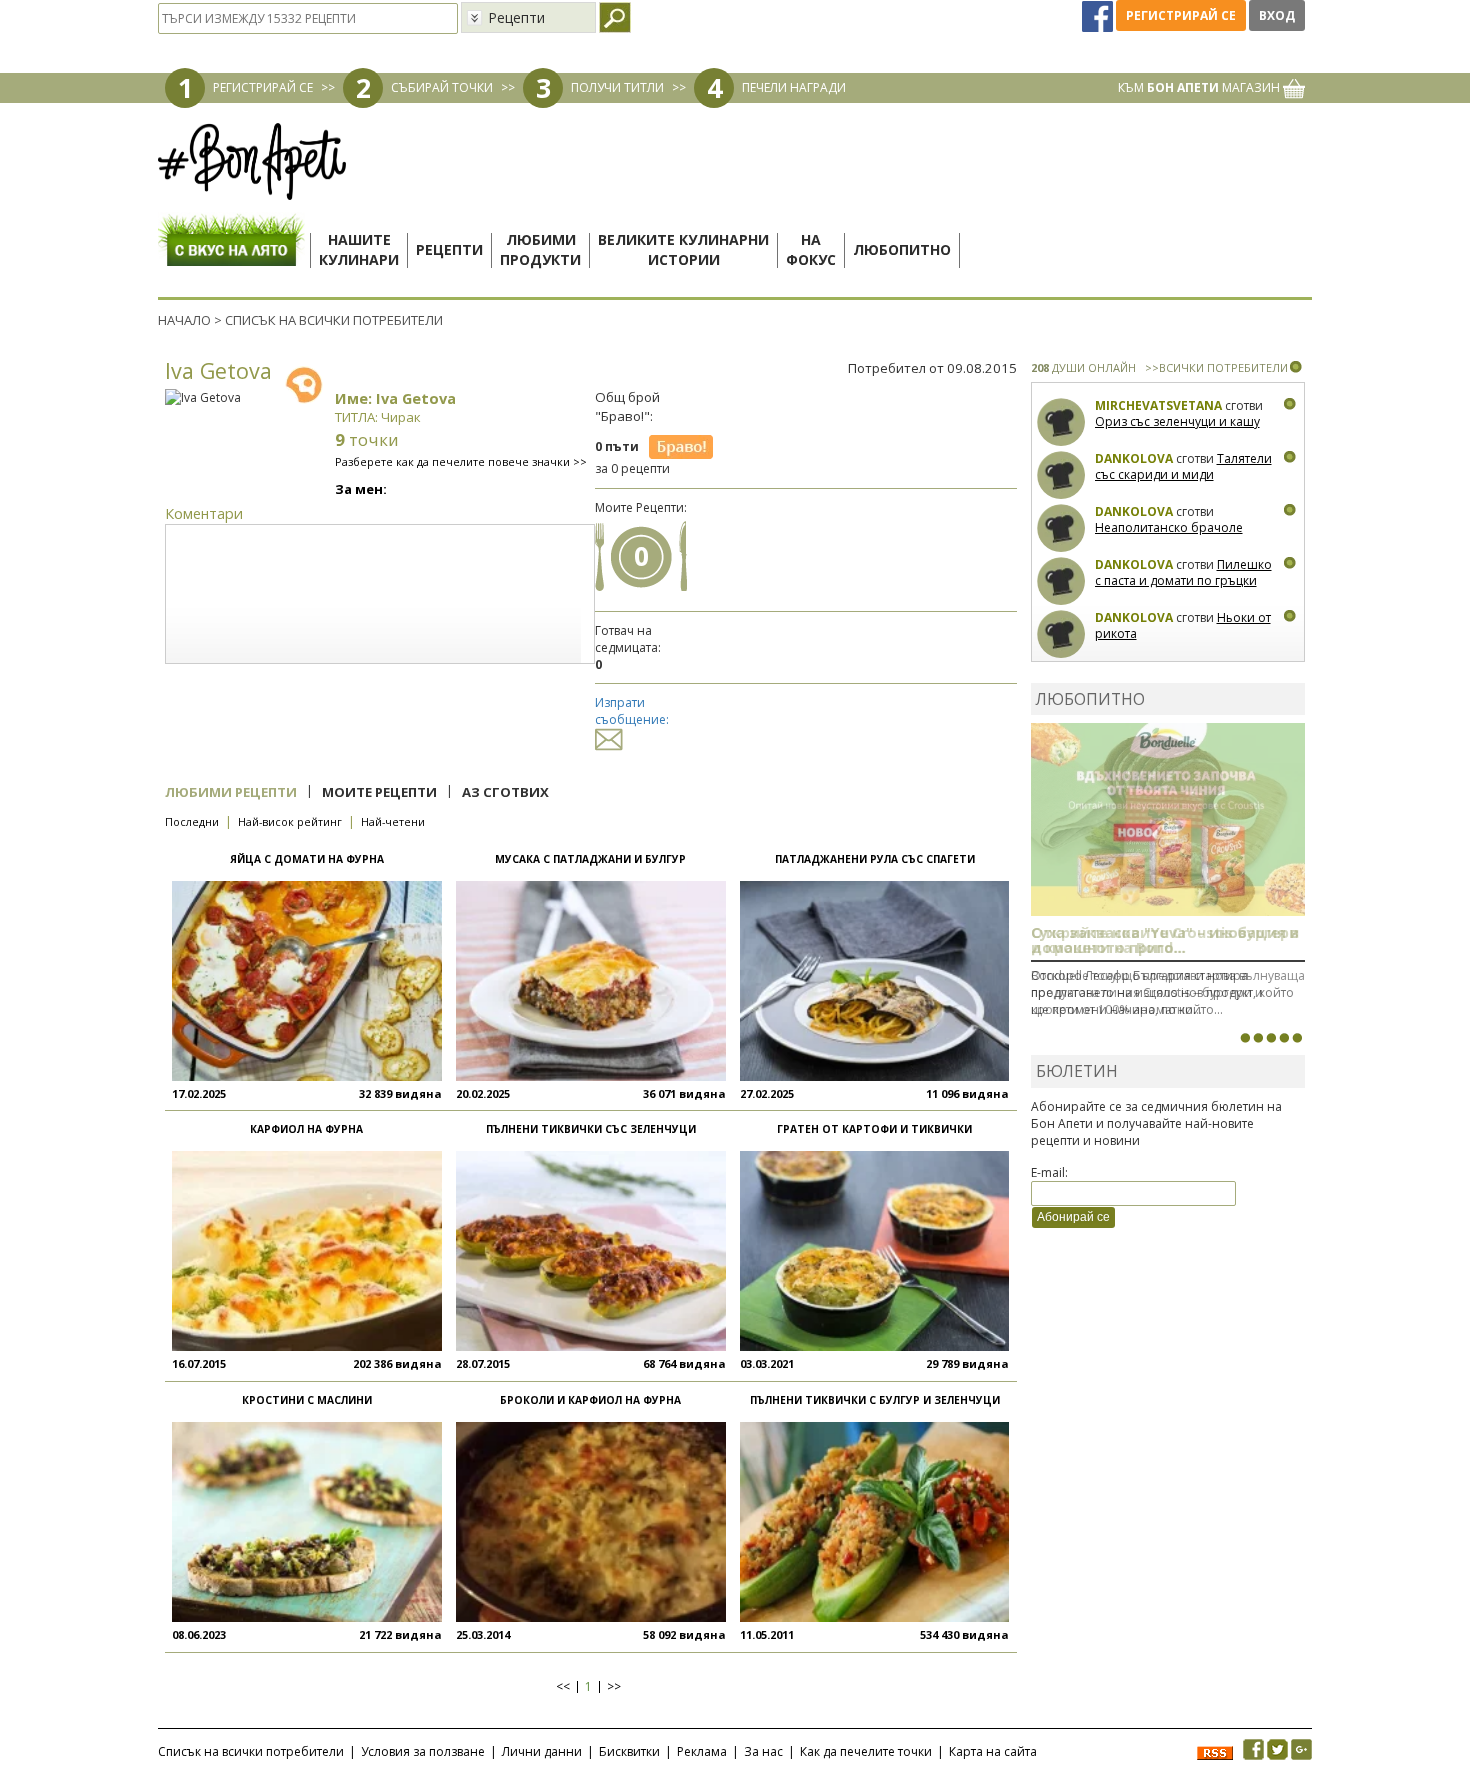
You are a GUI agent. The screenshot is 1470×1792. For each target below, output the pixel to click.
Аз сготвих (505, 792)
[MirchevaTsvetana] (1061, 422)
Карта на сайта (993, 1751)
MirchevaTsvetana (1158, 405)
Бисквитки (629, 1751)
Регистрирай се (1181, 15)
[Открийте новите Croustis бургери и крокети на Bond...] (1258, 1038)
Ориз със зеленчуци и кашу (1177, 421)
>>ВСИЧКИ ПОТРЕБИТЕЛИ (1216, 367)
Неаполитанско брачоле (1169, 527)
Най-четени (393, 821)
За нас (763, 1751)
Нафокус (811, 249)
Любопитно (902, 249)
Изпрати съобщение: (632, 711)
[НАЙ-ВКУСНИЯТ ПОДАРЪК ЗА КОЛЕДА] (1271, 1038)
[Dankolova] (1061, 475)
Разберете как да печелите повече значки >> (461, 461)
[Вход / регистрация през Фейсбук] (1099, 15)
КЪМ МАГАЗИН (1200, 87)
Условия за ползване (423, 1751)
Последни (192, 821)
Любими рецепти (231, 792)
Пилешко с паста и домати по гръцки (1183, 572)
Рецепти (449, 249)
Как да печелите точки (866, 1751)
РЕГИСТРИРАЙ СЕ (263, 87)
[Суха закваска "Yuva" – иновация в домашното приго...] (1245, 1038)
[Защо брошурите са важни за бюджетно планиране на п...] (1297, 1038)
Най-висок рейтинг (290, 821)
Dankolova (1134, 458)
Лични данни (542, 1751)
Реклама (702, 1751)
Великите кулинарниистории (683, 249)
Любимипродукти (540, 249)
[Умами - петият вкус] (1284, 1038)
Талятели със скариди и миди (1183, 466)
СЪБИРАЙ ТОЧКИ (442, 87)
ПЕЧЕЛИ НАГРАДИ (794, 87)
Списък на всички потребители (251, 1751)
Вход (1277, 15)
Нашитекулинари (359, 249)
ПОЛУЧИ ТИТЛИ (617, 87)
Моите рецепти (379, 792)
